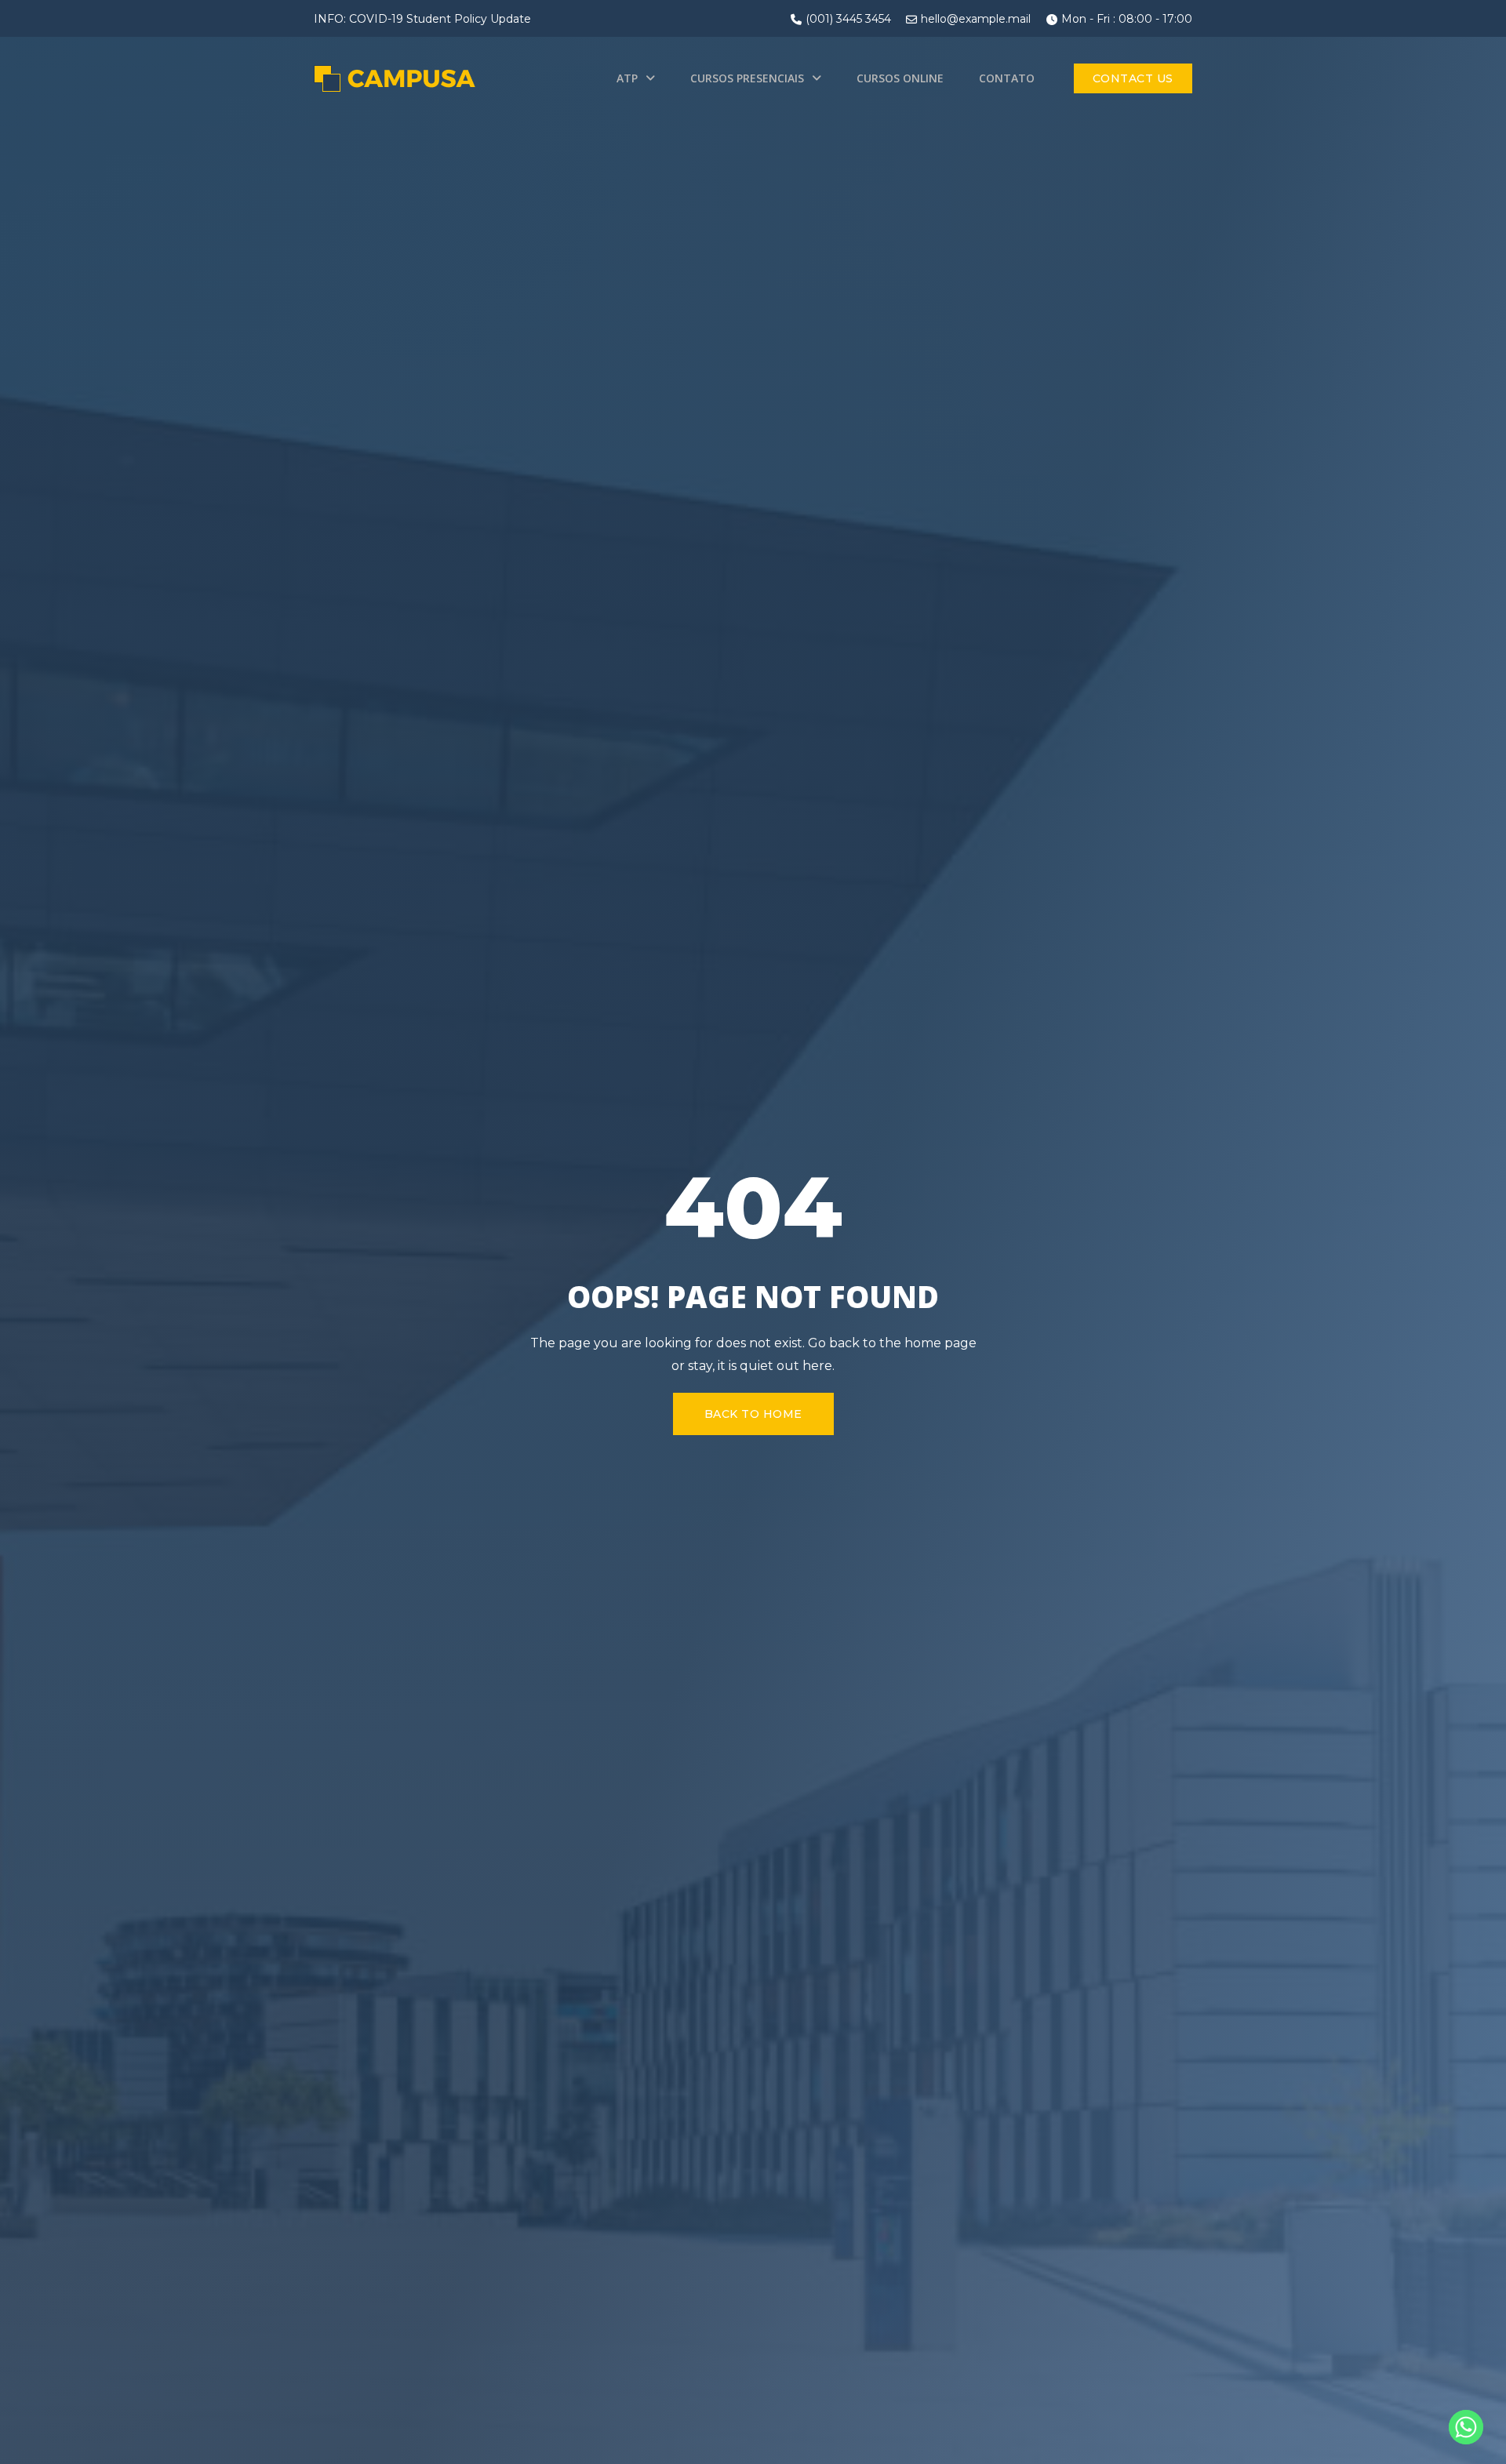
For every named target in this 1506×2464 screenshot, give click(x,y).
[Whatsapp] (1466, 2427)
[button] (1133, 78)
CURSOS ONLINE (900, 78)
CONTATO (1007, 78)
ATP (627, 78)
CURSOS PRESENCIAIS (747, 78)
